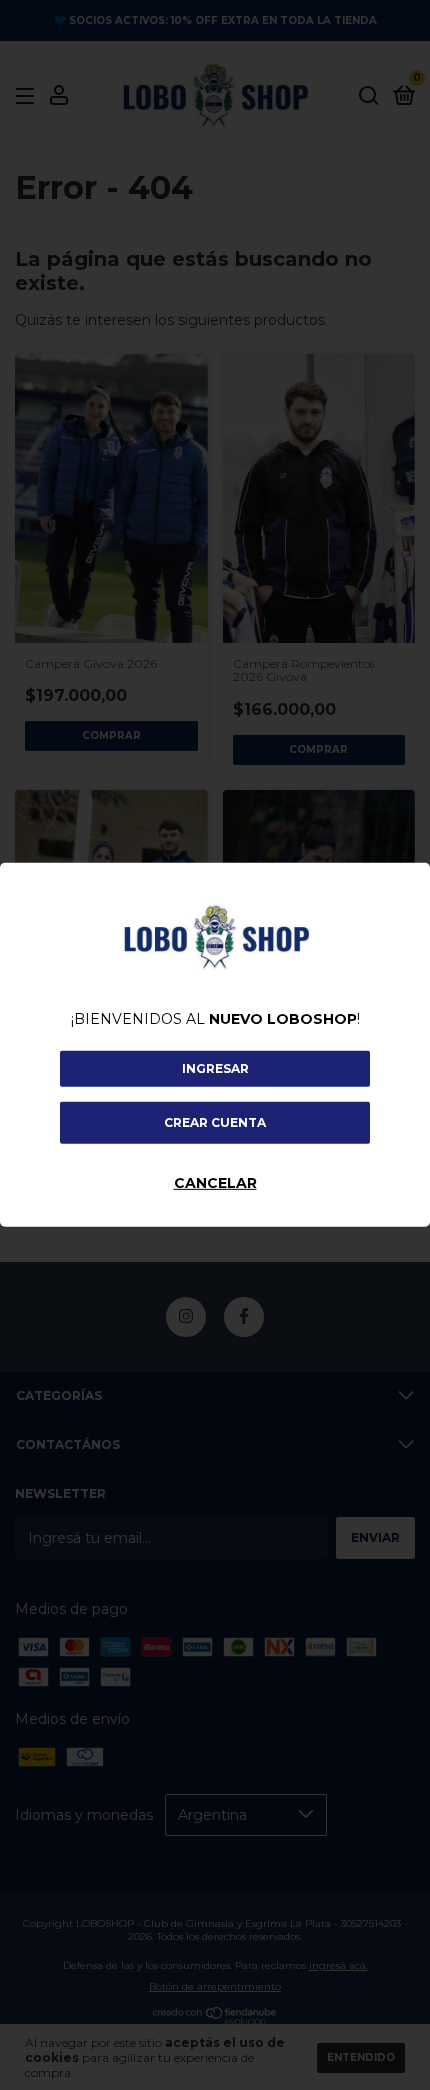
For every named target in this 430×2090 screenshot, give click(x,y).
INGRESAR (215, 1068)
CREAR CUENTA (215, 1122)
